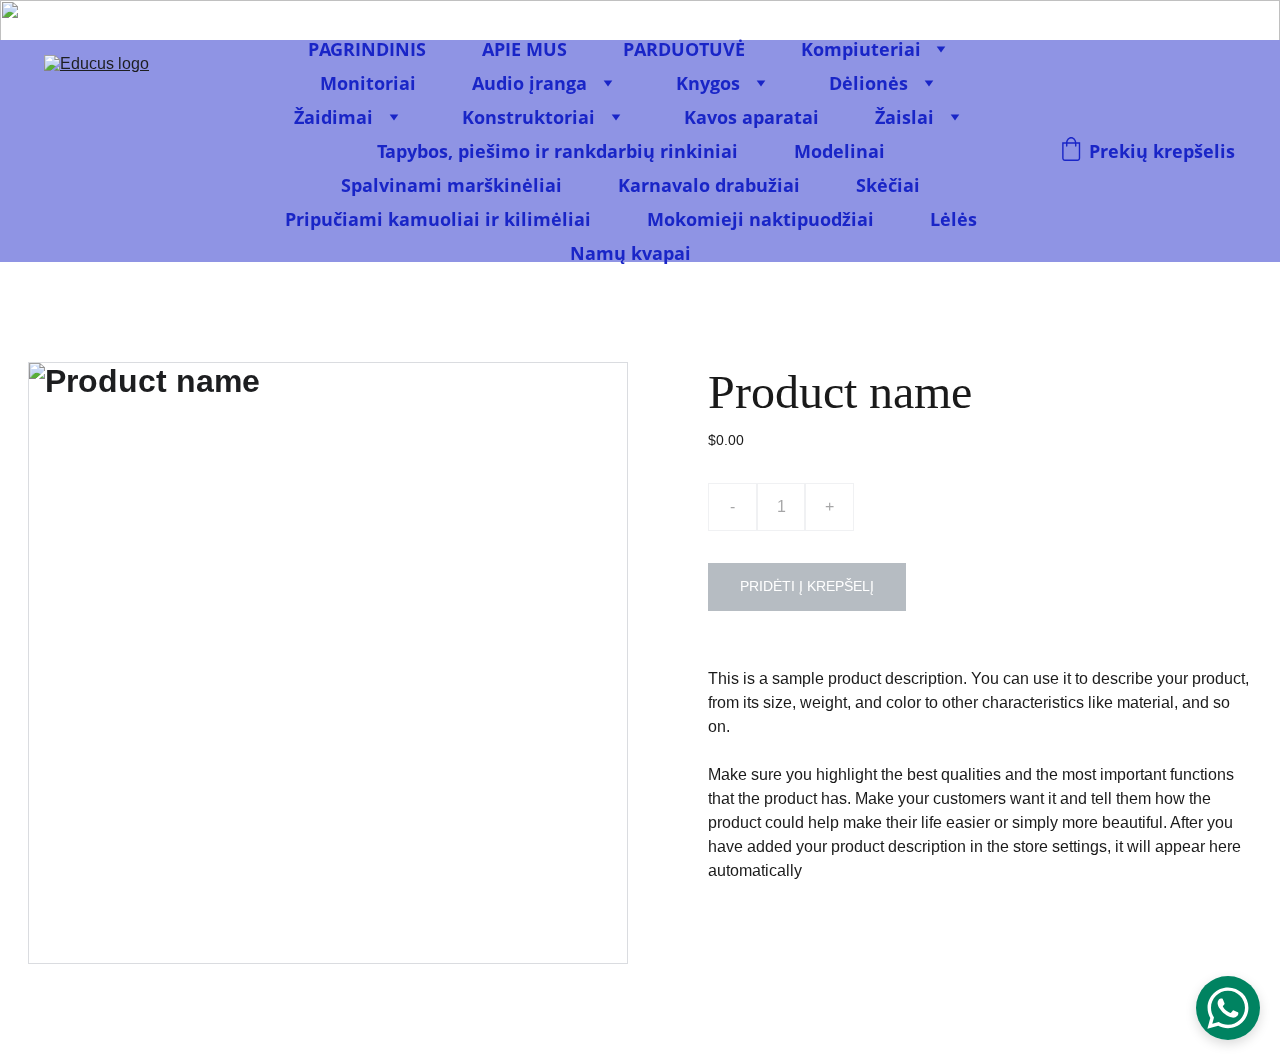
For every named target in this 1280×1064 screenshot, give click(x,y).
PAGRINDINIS (367, 49)
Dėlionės (868, 83)
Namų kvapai (630, 253)
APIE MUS (524, 49)
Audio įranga (529, 83)
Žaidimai (333, 117)
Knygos (708, 83)
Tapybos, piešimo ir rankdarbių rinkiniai (557, 151)
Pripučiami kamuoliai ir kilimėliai (438, 219)
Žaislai (904, 117)
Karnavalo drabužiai (709, 185)
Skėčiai (888, 185)
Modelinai (839, 151)
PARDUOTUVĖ (684, 49)
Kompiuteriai (861, 49)
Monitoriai (368, 83)
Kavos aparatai (751, 117)
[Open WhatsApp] (1228, 1008)
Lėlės (953, 219)
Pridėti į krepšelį (807, 586)
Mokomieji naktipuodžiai (760, 219)
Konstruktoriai (528, 117)
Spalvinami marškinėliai (451, 185)
